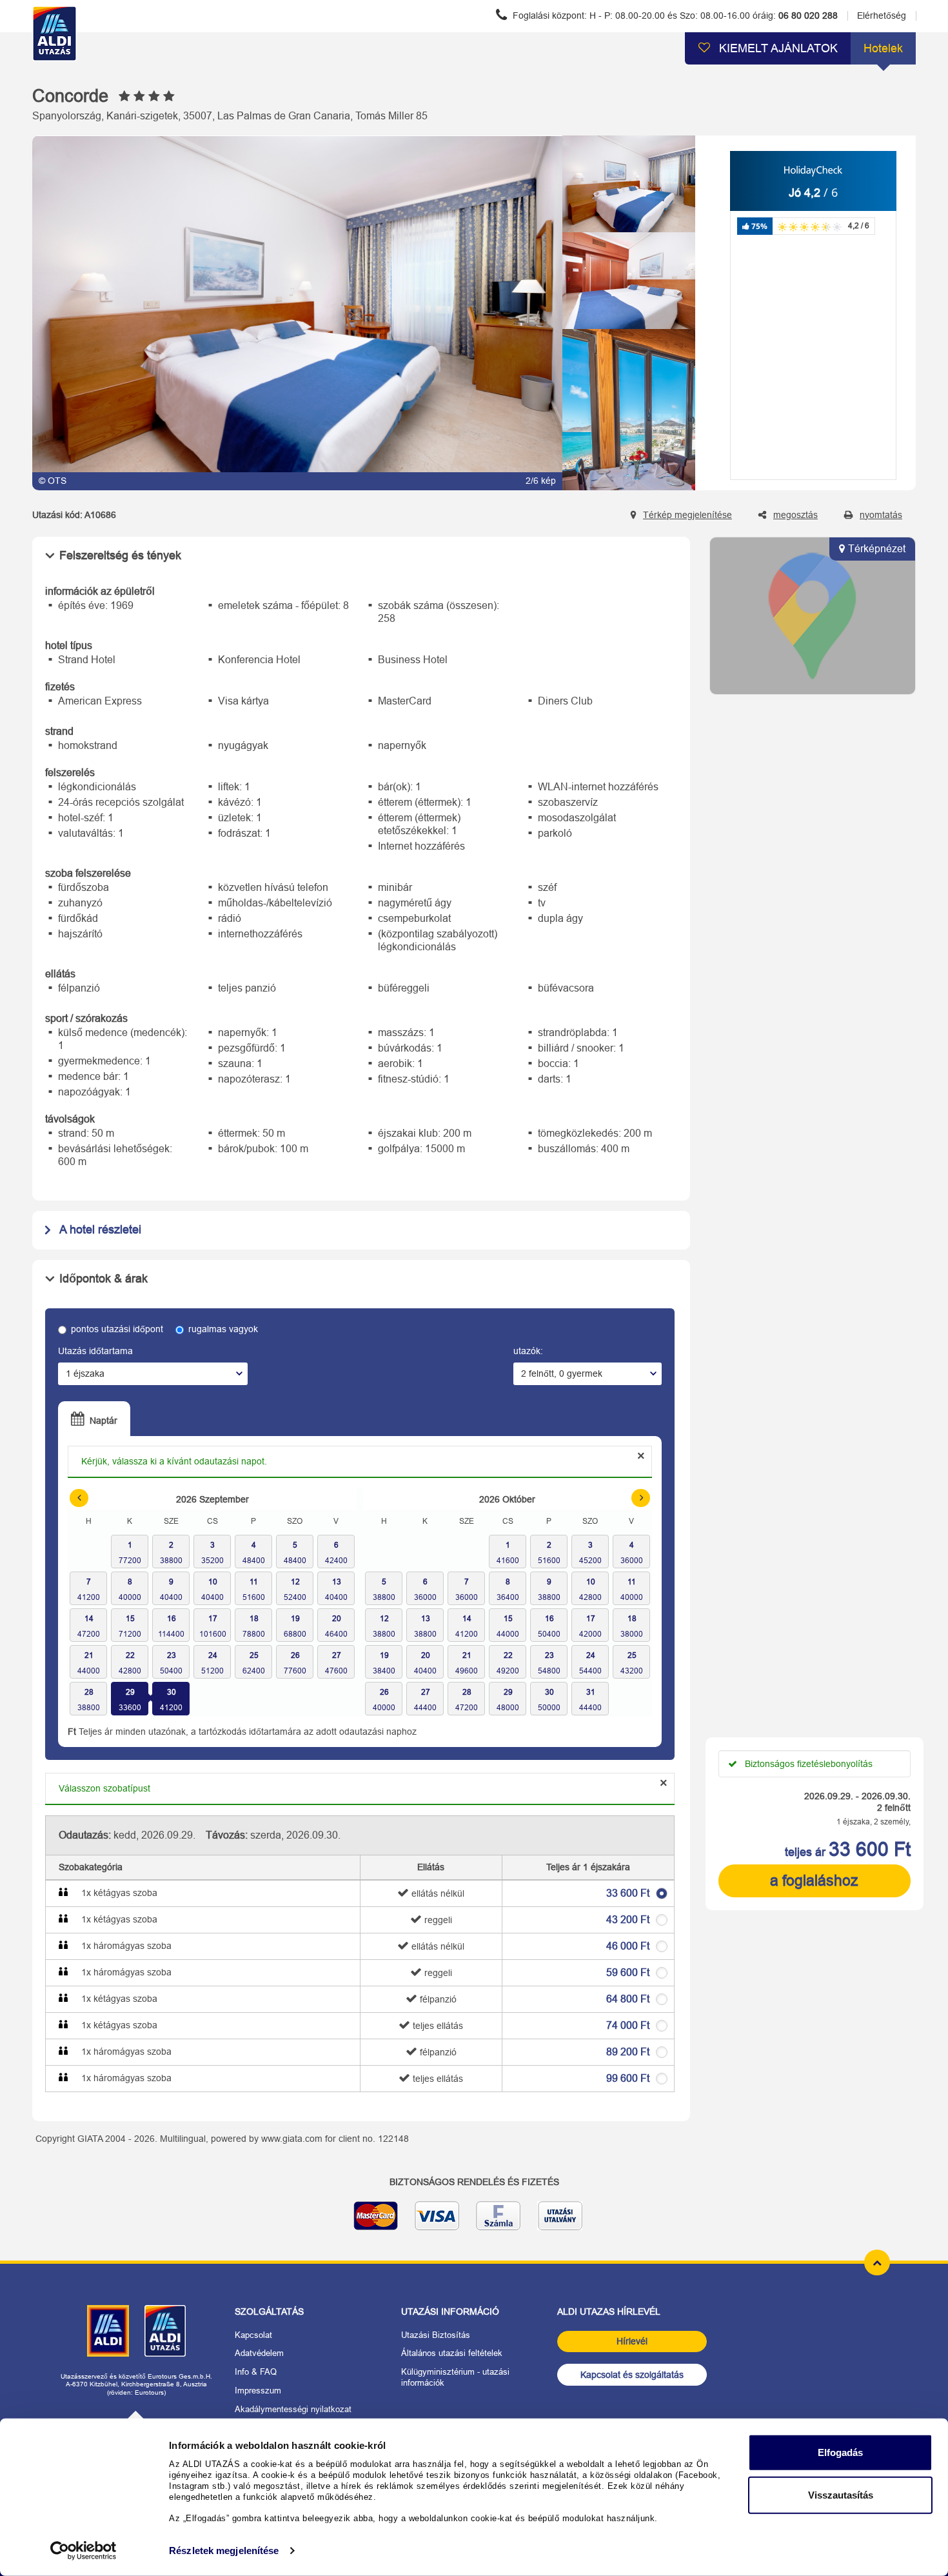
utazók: (528, 1351)
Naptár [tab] (102, 1421)
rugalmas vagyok (223, 1329)
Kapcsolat (253, 2335)
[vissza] (629, 147)
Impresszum (258, 2391)
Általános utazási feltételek (452, 2353)
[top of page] (877, 2262)
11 (254, 1582)
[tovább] (629, 479)
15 (130, 1619)
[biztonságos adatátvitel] (474, 2221)
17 (213, 1619)
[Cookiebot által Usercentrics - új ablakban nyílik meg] (84, 2551)
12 (295, 1582)
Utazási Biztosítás (436, 2335)
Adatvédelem (259, 2353)
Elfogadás (840, 2452)
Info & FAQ (256, 2372)
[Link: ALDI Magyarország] (108, 2331)
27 (337, 1655)
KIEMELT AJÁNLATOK (777, 48)
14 (89, 1619)
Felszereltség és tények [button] (120, 555)
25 (254, 1655)
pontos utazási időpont (117, 1329)
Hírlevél (632, 2341)
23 (172, 1655)
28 (89, 1692)
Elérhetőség (882, 15)
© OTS (53, 481)
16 (172, 1619)
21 (89, 1655)
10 (213, 1582)
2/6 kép (541, 481)
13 (337, 1582)
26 (295, 1655)
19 (295, 1619)
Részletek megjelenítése (224, 2551)
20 (337, 1619)
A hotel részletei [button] (100, 1230)
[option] (297, 313)
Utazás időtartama (95, 1351)
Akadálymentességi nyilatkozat (293, 2409)
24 (213, 1655)
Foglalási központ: (674, 15)
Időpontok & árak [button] (104, 1279)
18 (254, 1619)
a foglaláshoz (814, 1881)
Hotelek (883, 48)
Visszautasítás (841, 2494)
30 (172, 1692)
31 (591, 1692)
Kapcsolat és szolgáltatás (632, 2375)
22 (130, 1655)
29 (130, 1692)
